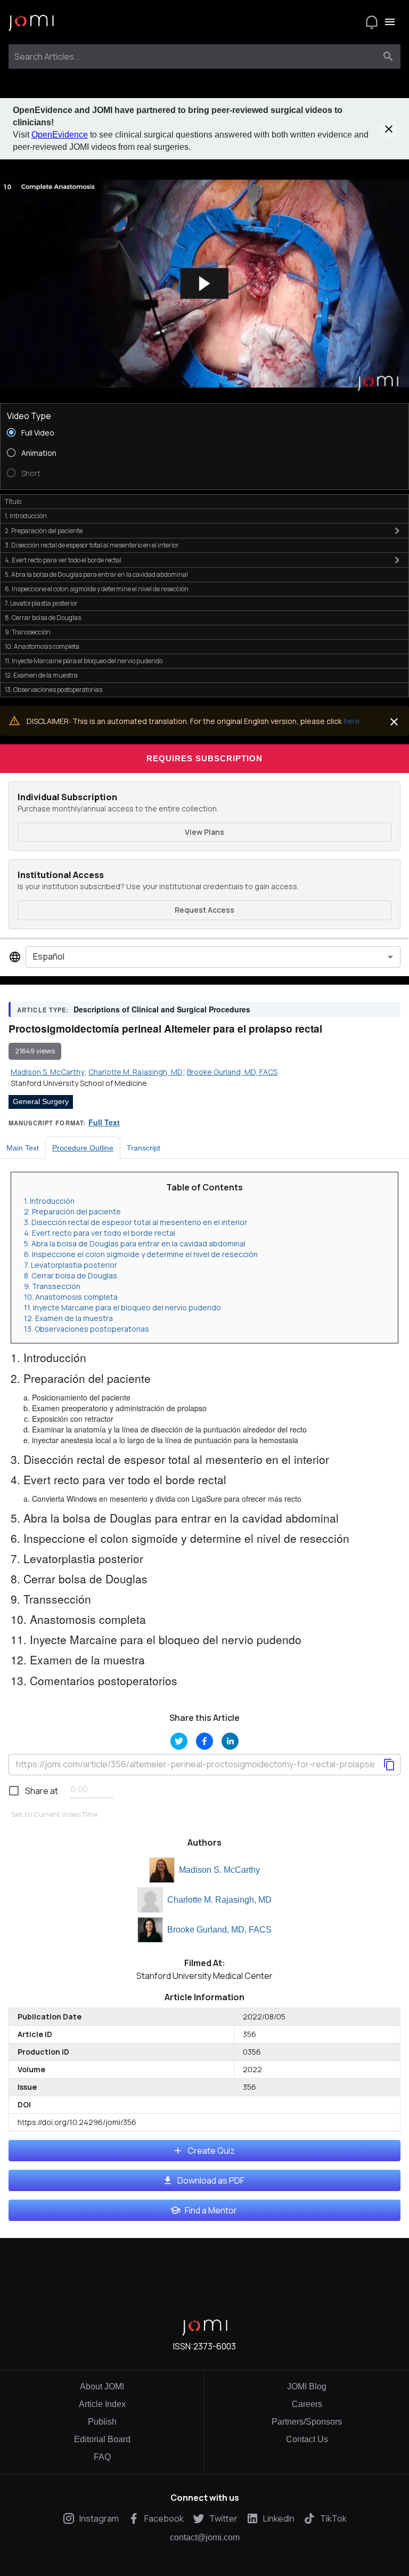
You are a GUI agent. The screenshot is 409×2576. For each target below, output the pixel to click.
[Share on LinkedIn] (230, 1741)
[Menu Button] (390, 22)
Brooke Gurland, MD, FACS (219, 1930)
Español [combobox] (49, 956)
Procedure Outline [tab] (83, 1148)
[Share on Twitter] (179, 1741)
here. (353, 721)
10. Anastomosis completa (71, 1297)
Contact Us (307, 2439)
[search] (388, 57)
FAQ (102, 2457)
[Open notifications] (372, 22)
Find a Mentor (211, 2210)
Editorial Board (102, 2439)
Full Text (104, 1122)
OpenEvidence (60, 135)
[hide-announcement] (389, 129)
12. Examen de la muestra (68, 1318)
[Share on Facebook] (204, 1741)
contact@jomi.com (205, 2538)
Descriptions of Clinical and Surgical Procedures (162, 1009)
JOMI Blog (307, 2386)
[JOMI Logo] (31, 22)
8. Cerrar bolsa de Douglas (71, 1275)
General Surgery (41, 1101)
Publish (102, 2422)
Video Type (29, 416)
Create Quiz (211, 2151)
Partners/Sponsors (307, 2422)
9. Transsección (52, 1286)
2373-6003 (215, 2346)
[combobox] (195, 57)
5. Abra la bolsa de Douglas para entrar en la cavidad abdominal (135, 1243)
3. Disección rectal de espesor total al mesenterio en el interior (136, 1222)
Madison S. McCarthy (219, 1870)
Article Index (102, 2404)
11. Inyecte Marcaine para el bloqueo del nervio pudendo (122, 1307)
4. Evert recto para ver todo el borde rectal (100, 1233)
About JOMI (102, 2386)
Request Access (204, 910)
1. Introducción (49, 1201)
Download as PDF (211, 2180)
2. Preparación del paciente (72, 1211)
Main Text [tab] (23, 1148)
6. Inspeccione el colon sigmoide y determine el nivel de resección (141, 1254)
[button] (204, 284)
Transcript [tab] (144, 1148)
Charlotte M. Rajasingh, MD (219, 1900)
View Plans (204, 832)
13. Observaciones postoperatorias (87, 1329)
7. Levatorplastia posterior (71, 1265)
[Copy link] (389, 1765)
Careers (307, 2404)
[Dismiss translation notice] (394, 722)
